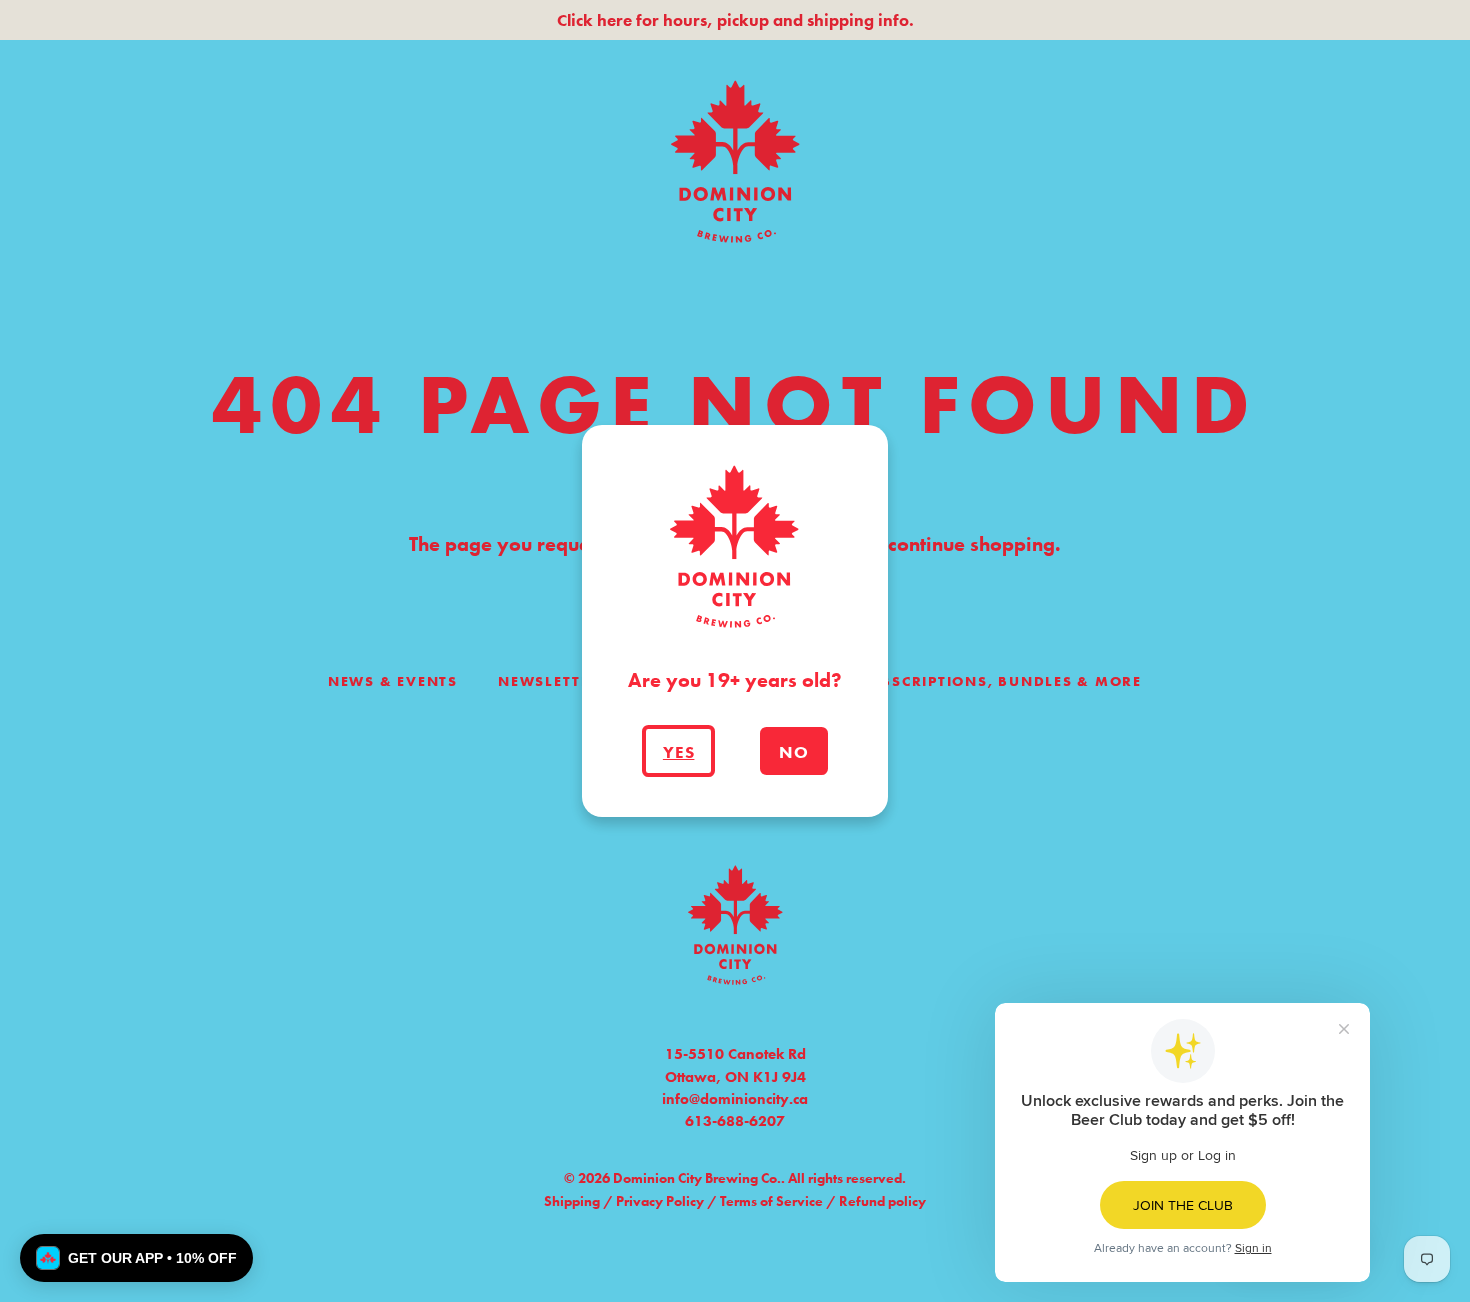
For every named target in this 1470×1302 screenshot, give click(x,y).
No (794, 752)
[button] (136, 1258)
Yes (679, 752)
